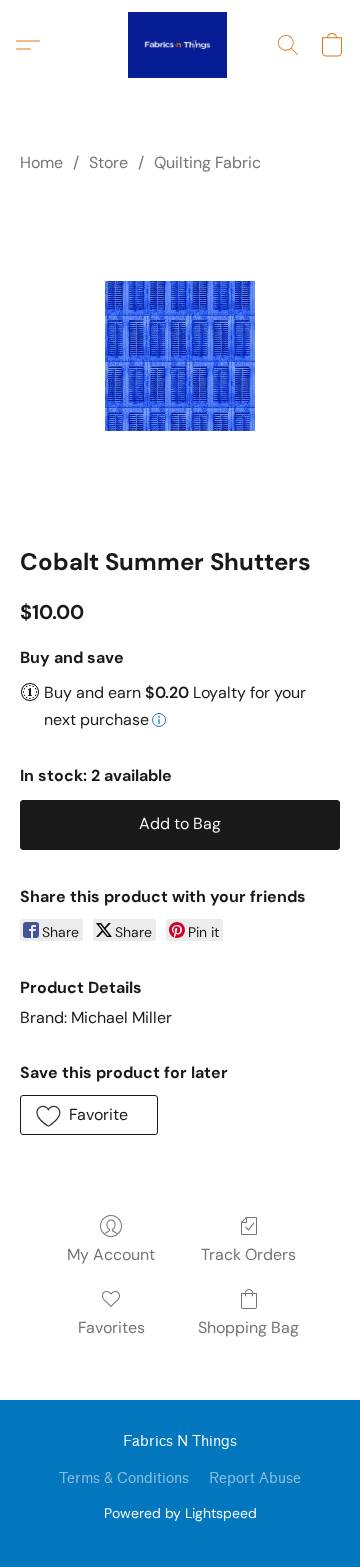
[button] (180, 45)
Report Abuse (255, 1478)
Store (108, 162)
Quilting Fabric (207, 162)
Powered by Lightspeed (180, 1513)
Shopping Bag (248, 1327)
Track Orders (248, 1254)
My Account (111, 1254)
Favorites (111, 1327)
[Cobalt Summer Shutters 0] (180, 356)
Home (41, 162)
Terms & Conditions (124, 1478)
